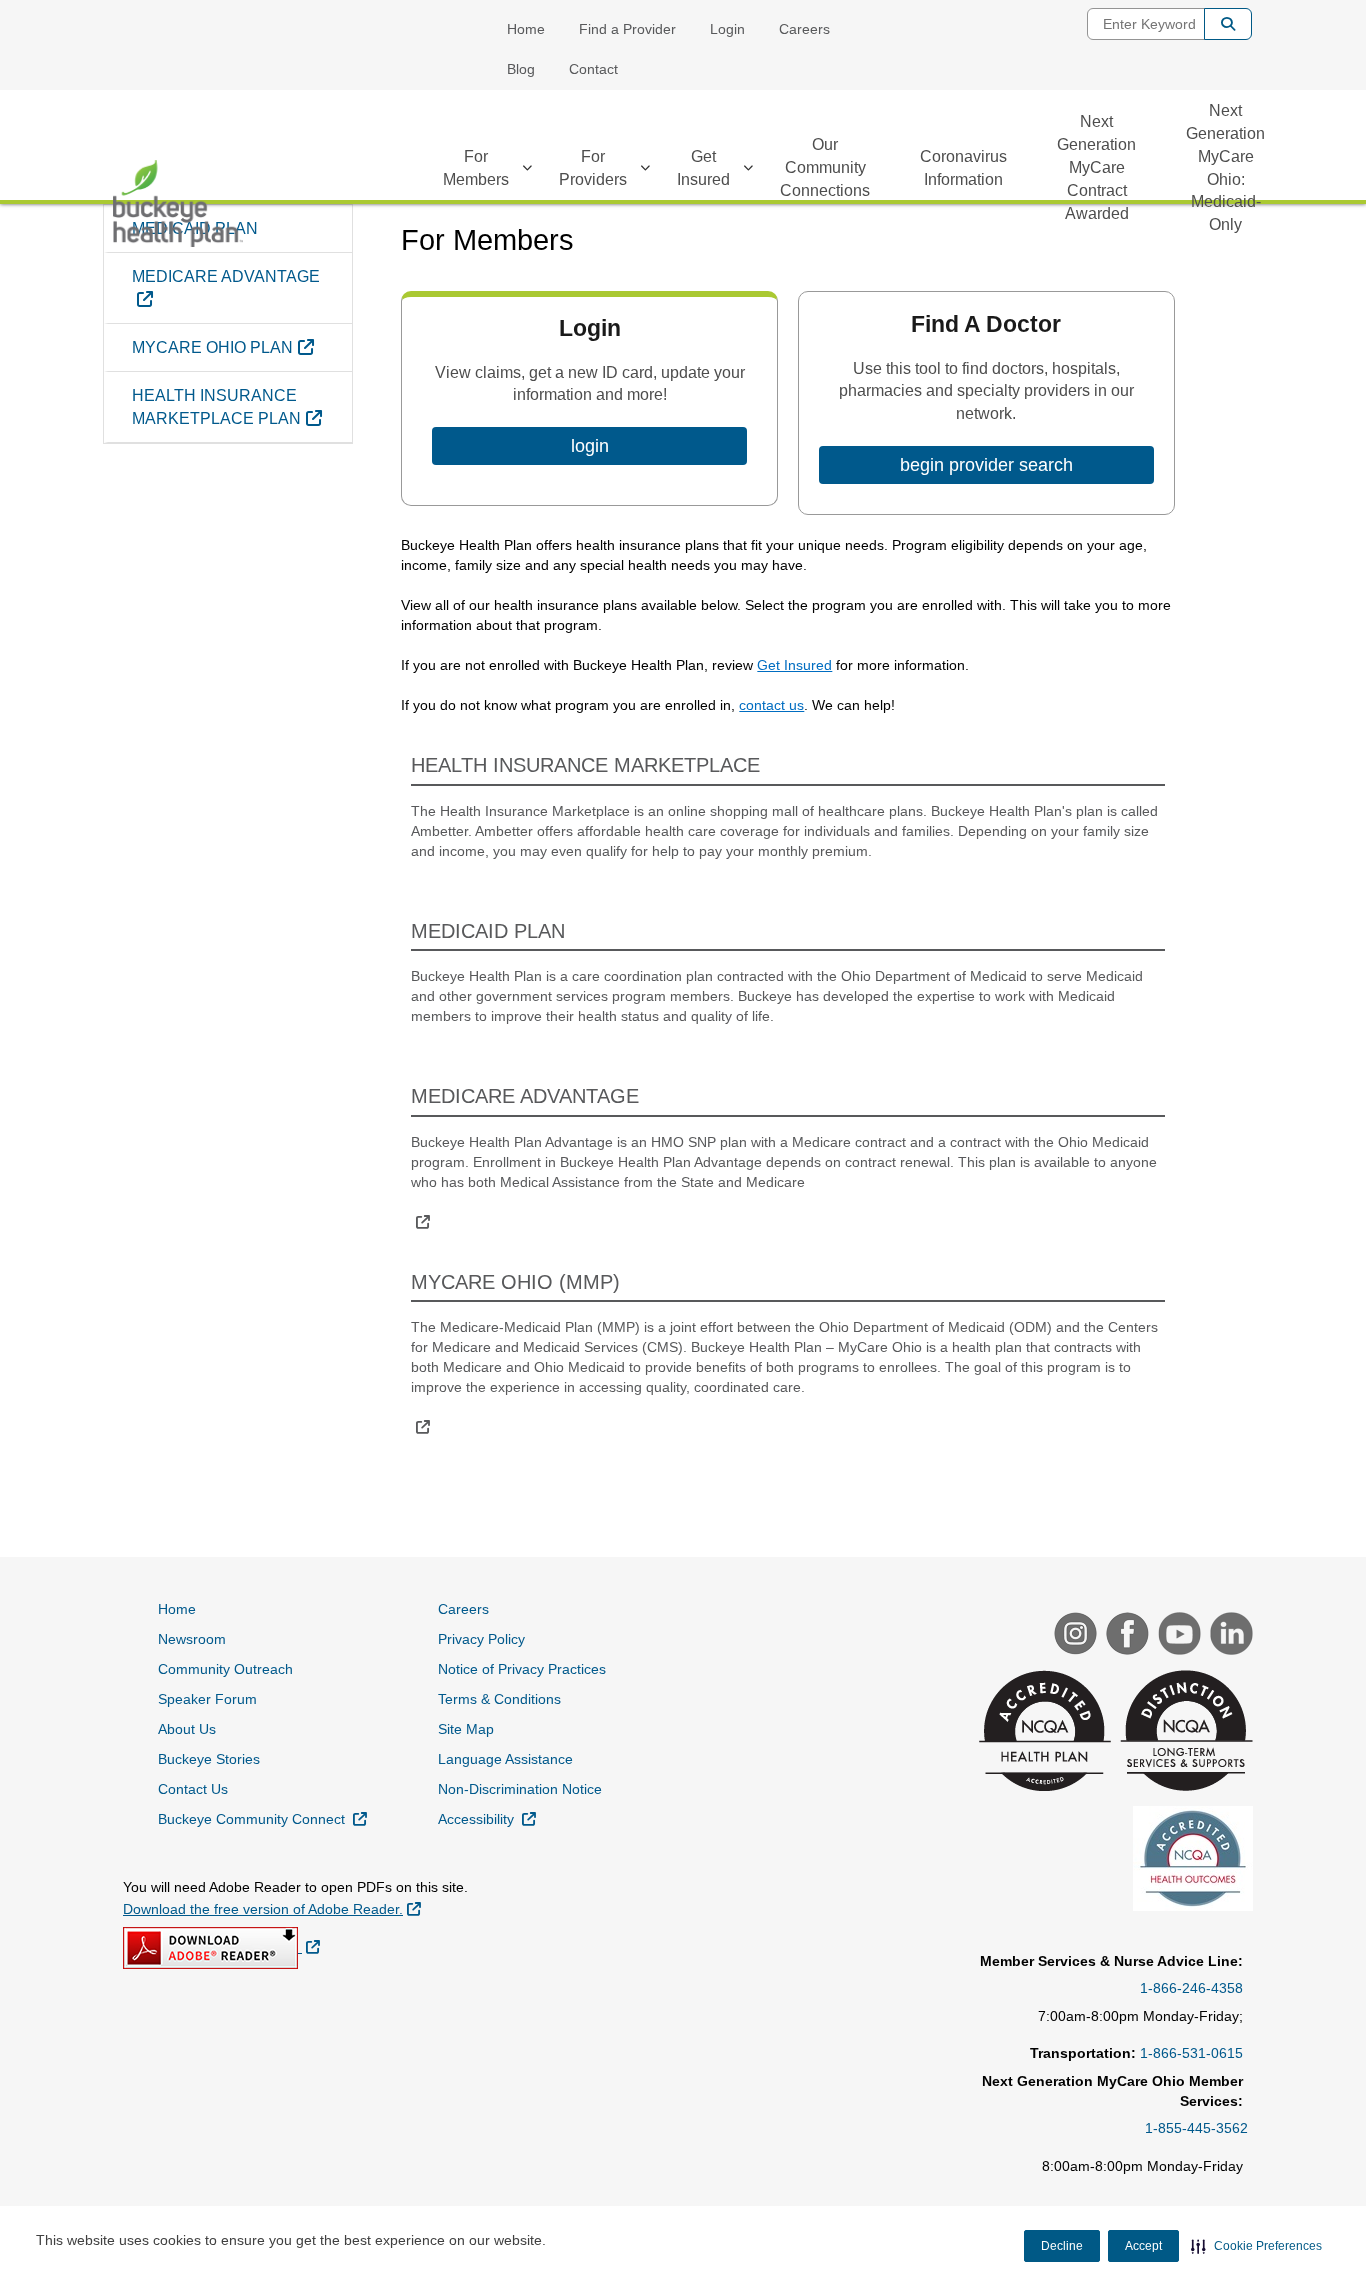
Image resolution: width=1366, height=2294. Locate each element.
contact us (771, 705)
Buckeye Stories (209, 1759)
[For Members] (527, 171)
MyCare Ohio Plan (242, 347)
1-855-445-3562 (1196, 2128)
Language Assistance (505, 1759)
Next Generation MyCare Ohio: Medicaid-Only (1225, 167)
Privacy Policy (481, 1639)
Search (1228, 24)
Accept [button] (1143, 2246)
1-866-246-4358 (1191, 1988)
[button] (1256, 2246)
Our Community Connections (825, 167)
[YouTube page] (1177, 1636)
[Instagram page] (1073, 1636)
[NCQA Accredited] (1042, 1733)
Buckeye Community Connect (262, 1818)
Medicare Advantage (226, 287)
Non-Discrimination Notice (520, 1789)
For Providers (593, 168)
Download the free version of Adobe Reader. (272, 1908)
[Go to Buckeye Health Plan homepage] (178, 203)
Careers (804, 29)
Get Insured (703, 168)
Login (727, 29)
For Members (476, 168)
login (590, 446)
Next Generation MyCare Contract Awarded (1096, 167)
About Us (187, 1729)
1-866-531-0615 (1191, 2053)
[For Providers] (645, 171)
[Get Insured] (748, 171)
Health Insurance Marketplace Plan (242, 407)
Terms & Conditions (499, 1699)
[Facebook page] (1125, 1636)
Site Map (466, 1729)
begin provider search (986, 465)
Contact (593, 69)
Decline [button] (1062, 2246)
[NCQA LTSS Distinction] (1184, 1733)
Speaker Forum (207, 1699)
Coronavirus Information (963, 168)
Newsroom (192, 1639)
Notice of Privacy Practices (522, 1669)
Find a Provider (627, 29)
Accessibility (487, 1818)
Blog (521, 69)
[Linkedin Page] (1229, 1636)
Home (526, 29)
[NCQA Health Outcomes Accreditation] (1190, 1861)
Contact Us (193, 1789)
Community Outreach (225, 1669)
